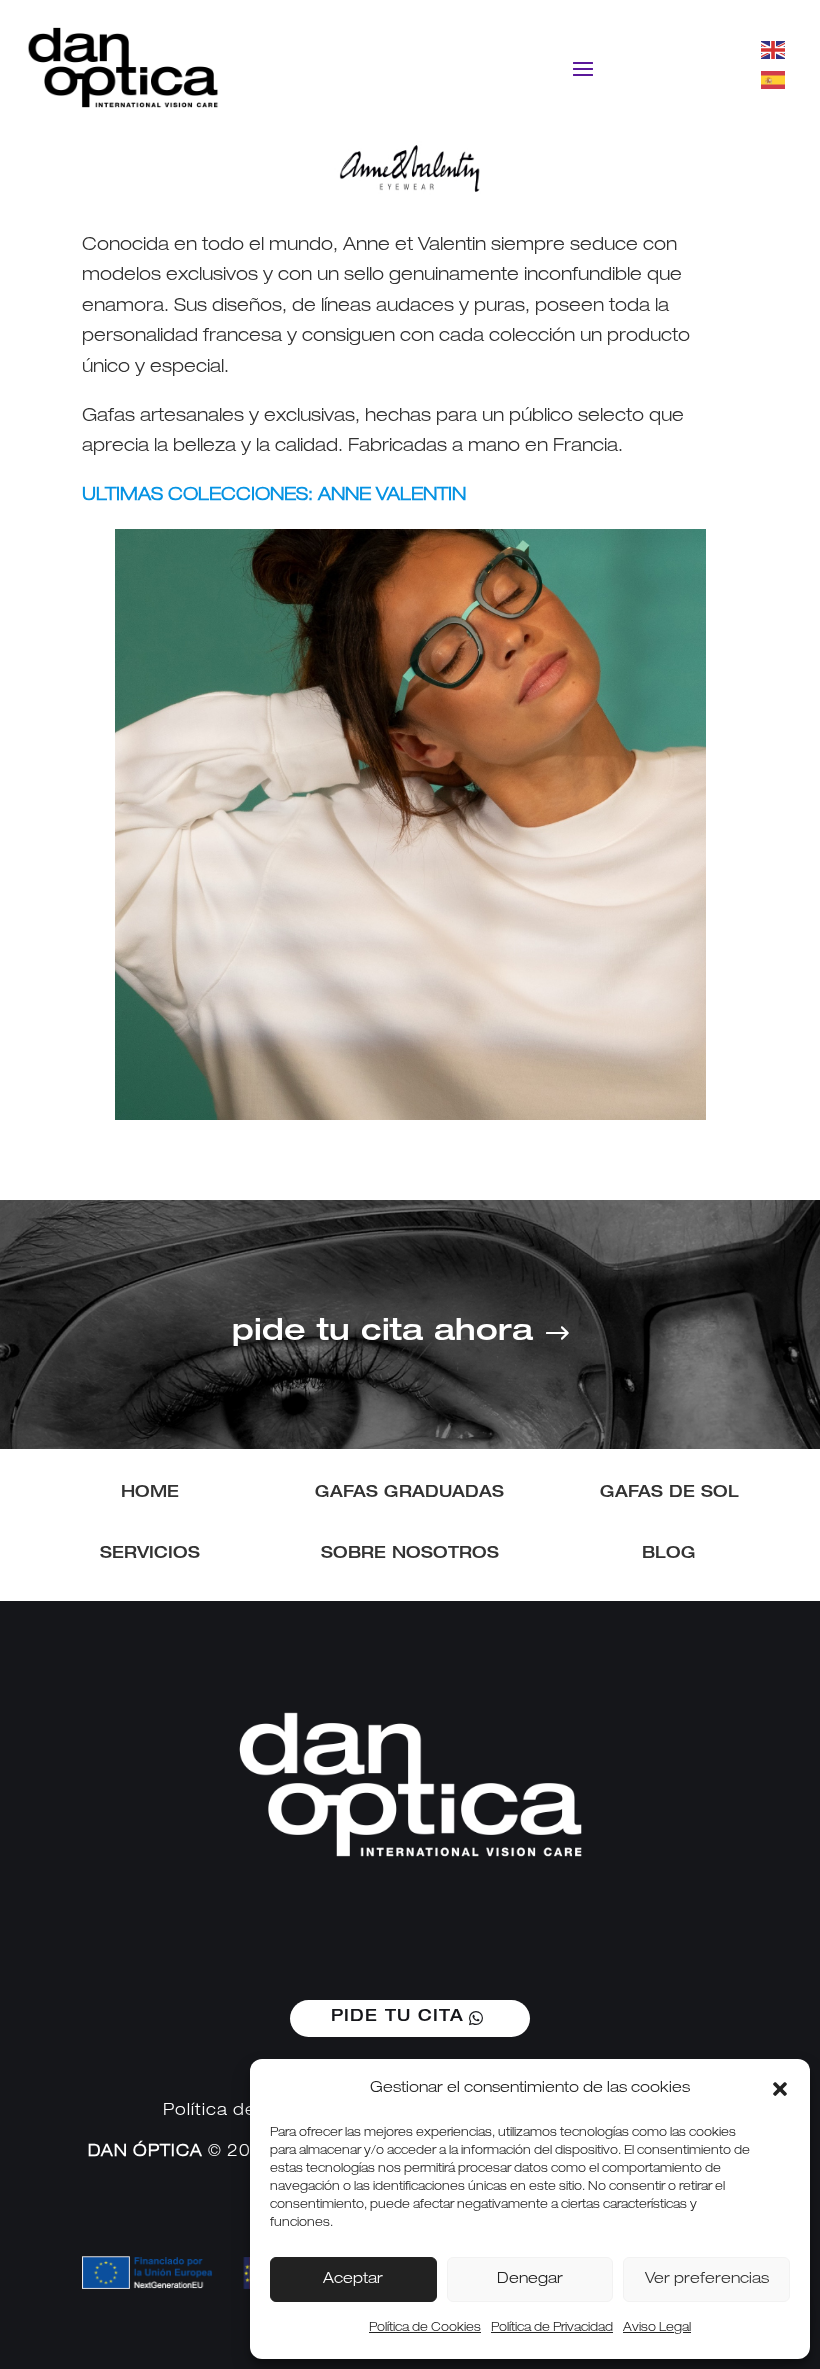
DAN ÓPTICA (145, 2153)
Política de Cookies (425, 2328)
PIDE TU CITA (397, 2018)
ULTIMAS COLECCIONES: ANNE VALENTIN (274, 496)
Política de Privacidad (552, 2328)
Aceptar (353, 2279)
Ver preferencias (707, 2279)
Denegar (530, 2279)
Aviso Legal (657, 2328)
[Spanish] (774, 81)
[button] (780, 2089)
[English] (774, 50)
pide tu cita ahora (382, 1334)
